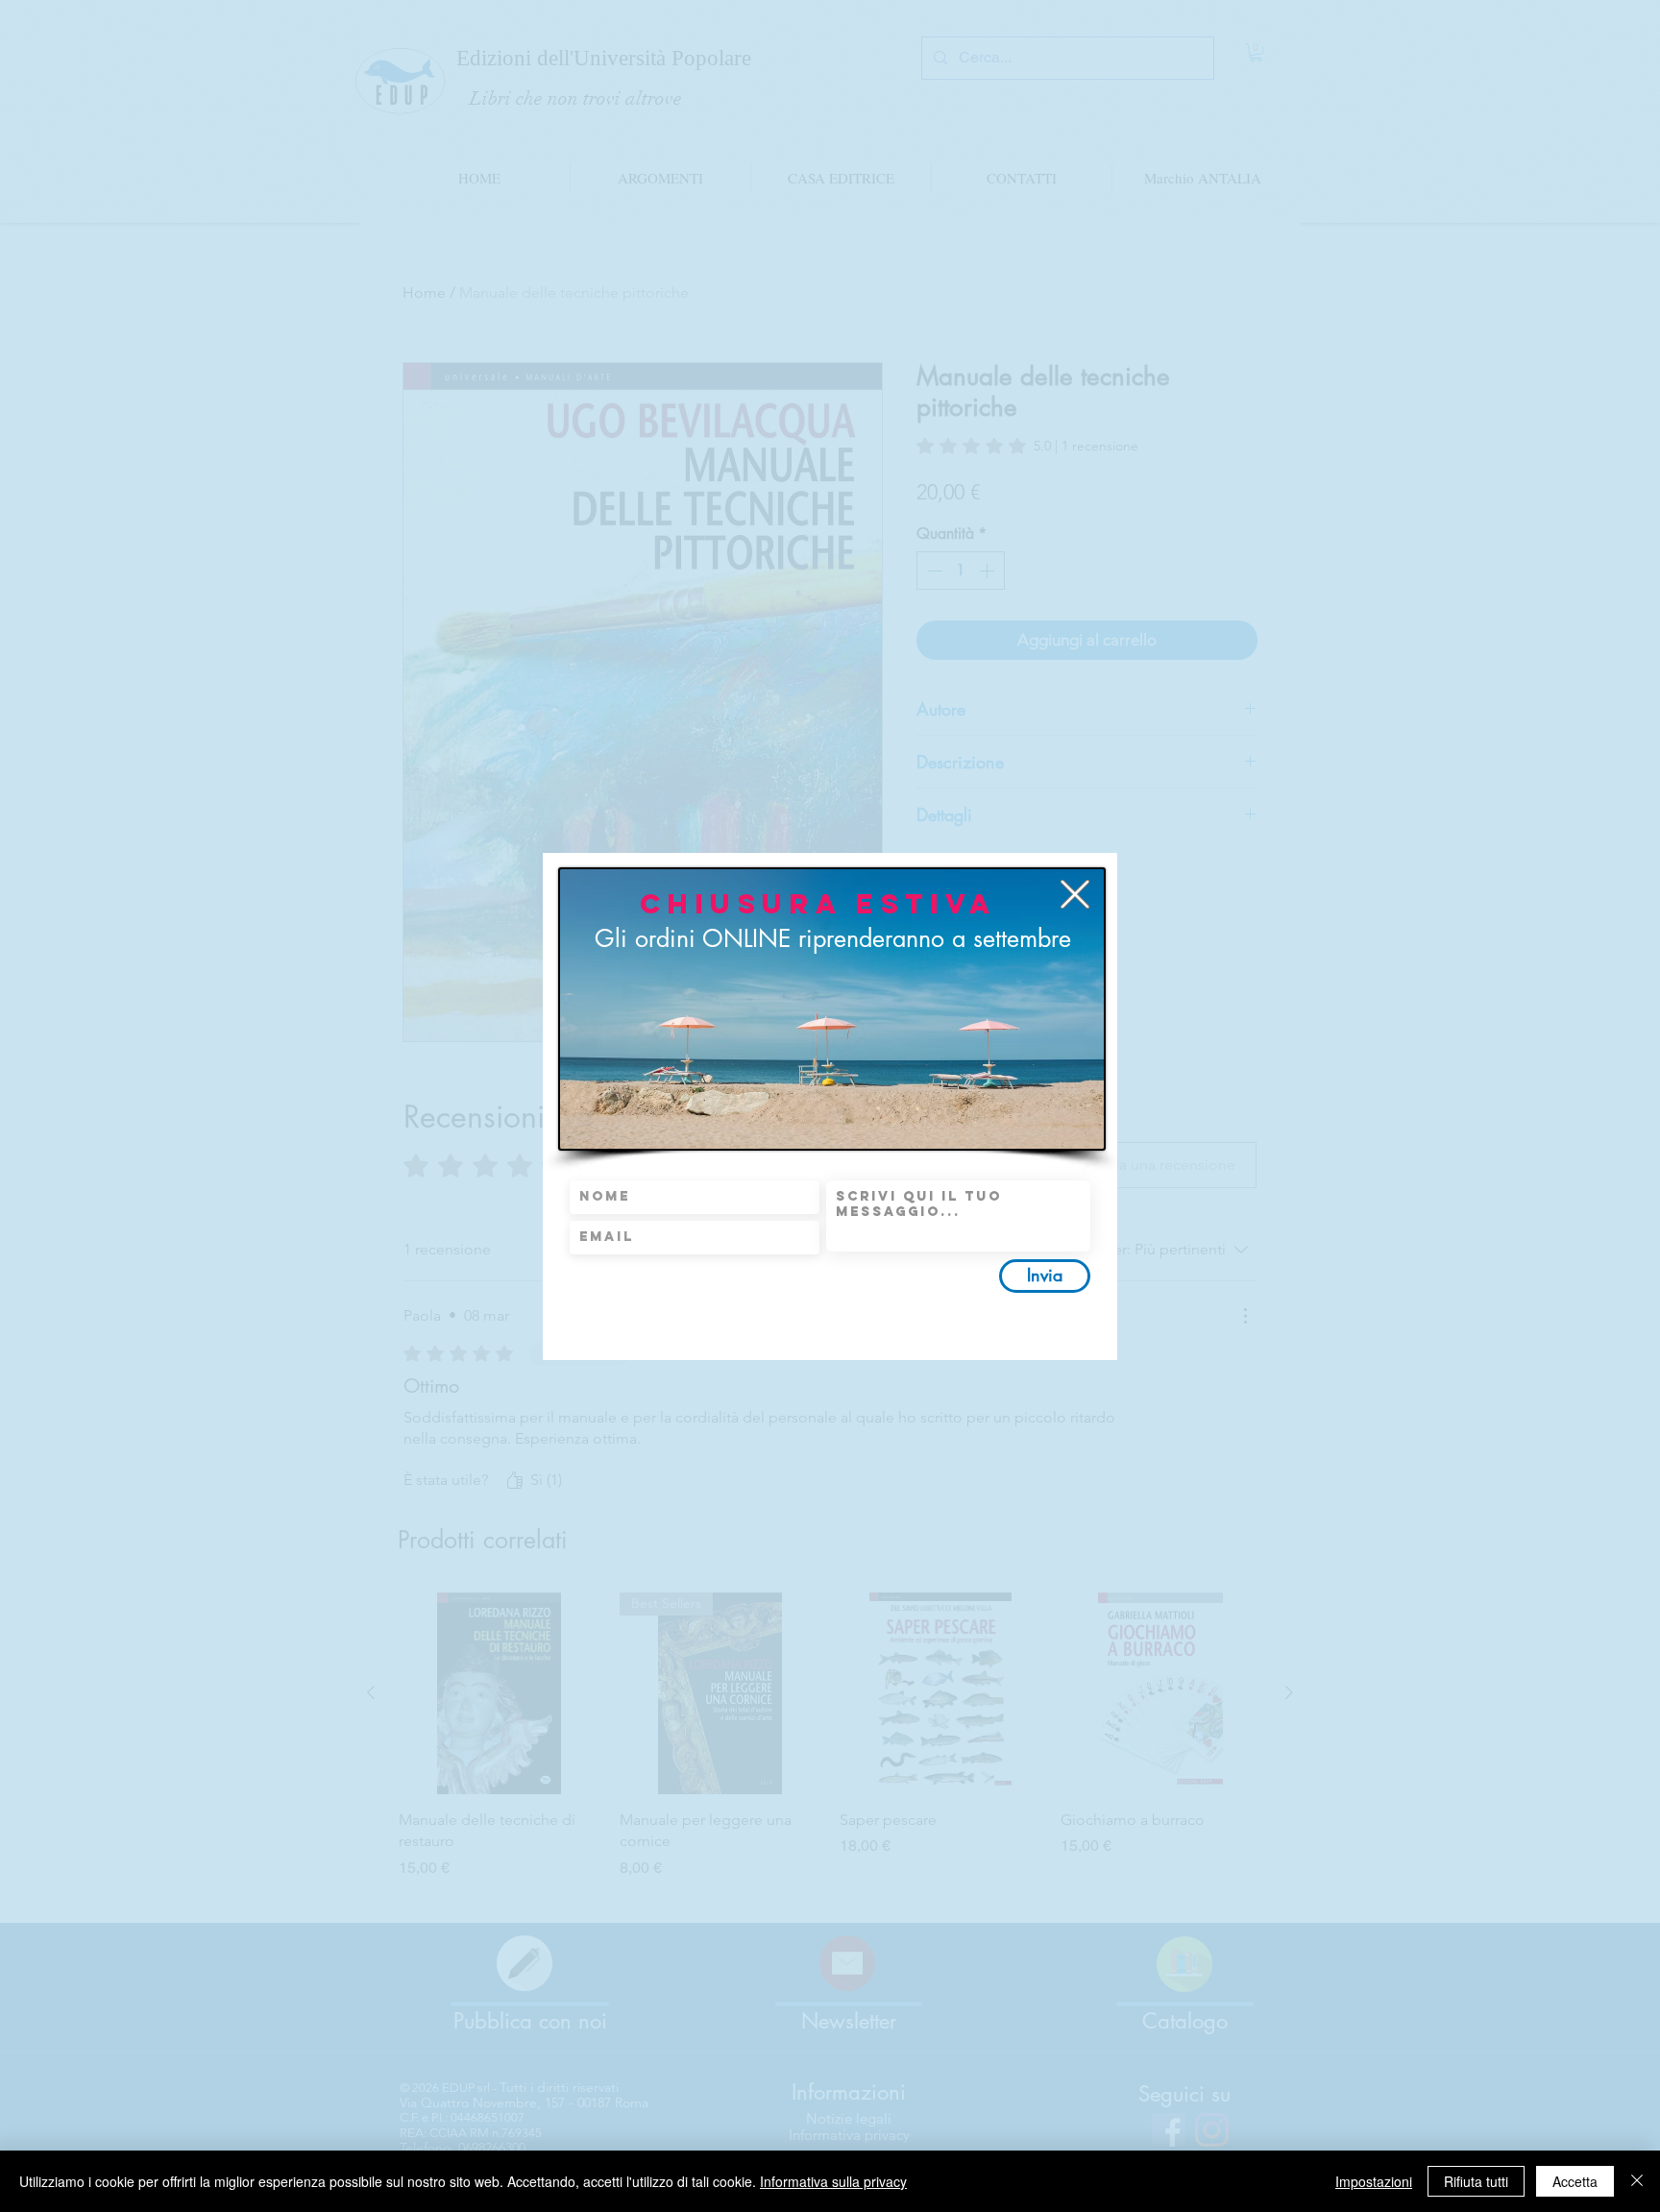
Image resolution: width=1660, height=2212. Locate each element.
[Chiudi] (1637, 2181)
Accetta (1575, 2181)
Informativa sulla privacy (833, 2181)
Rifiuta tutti (1476, 2181)
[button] (1075, 894)
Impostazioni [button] (1374, 2181)
